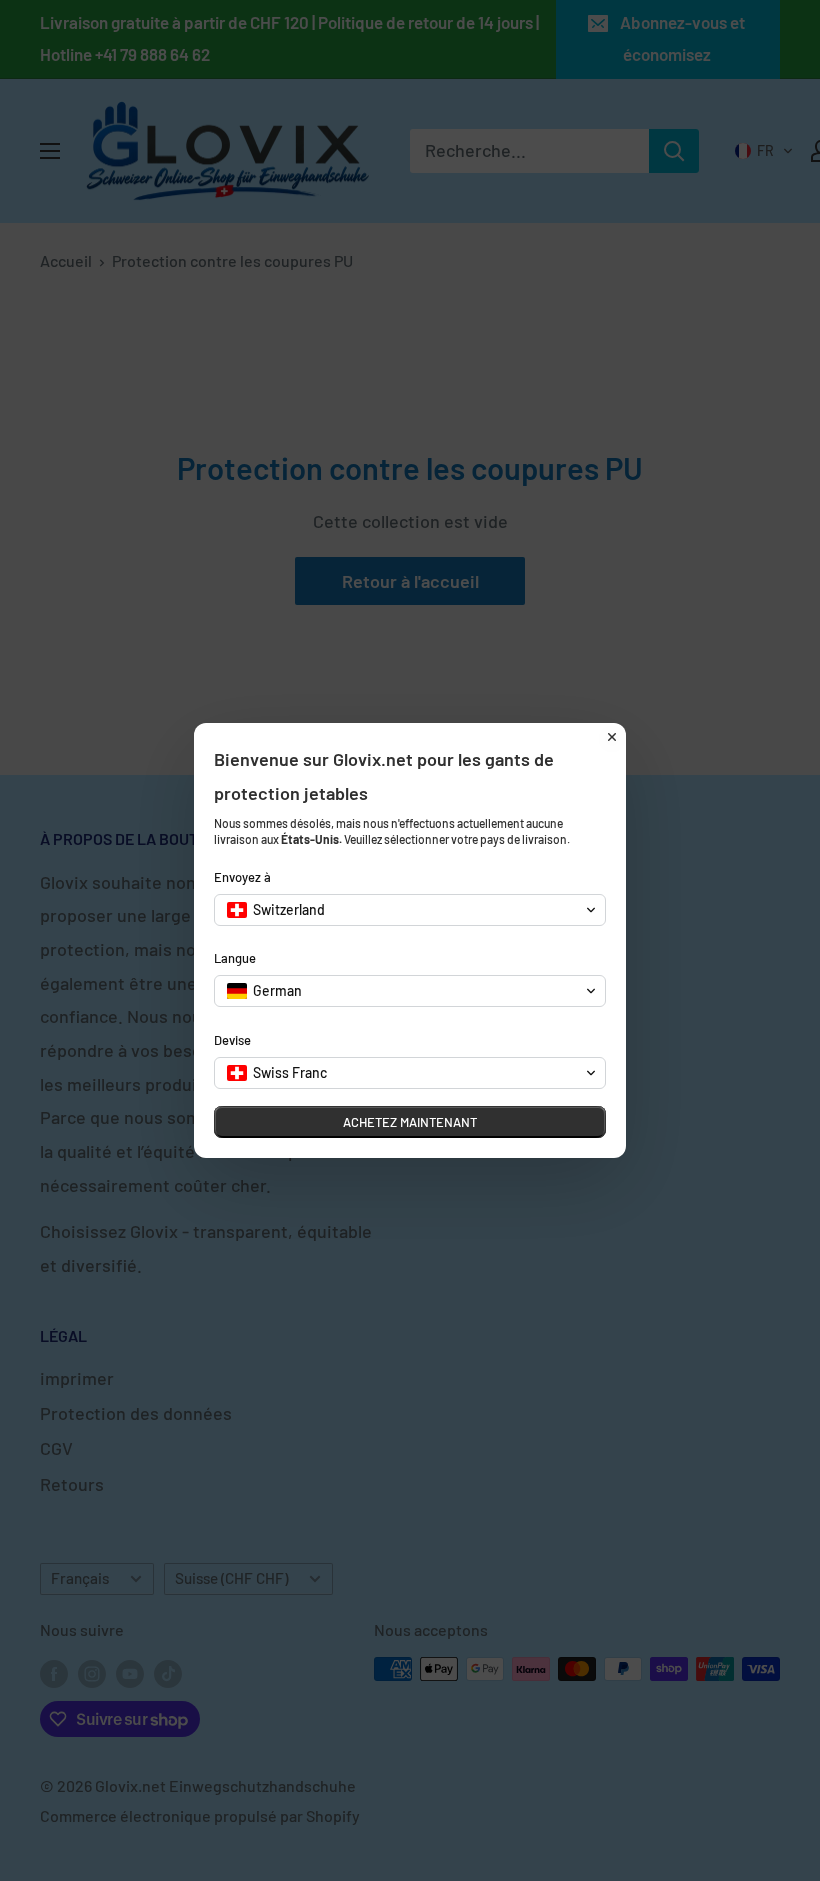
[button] (410, 910)
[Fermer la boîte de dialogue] (612, 737)
